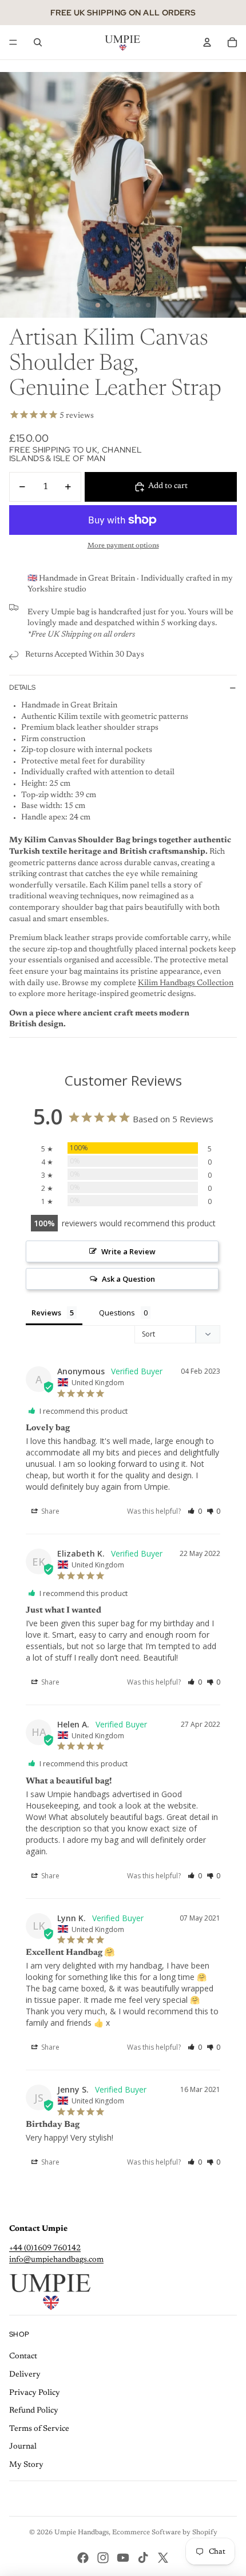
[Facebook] (83, 2558)
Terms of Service (39, 2429)
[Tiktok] (143, 2558)
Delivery (25, 2375)
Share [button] (49, 1511)
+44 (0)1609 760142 (45, 2249)
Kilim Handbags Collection (186, 983)
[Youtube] (123, 2558)
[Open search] (38, 42)
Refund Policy (34, 2411)
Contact (23, 2357)
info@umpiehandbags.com (56, 2260)
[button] (195, 1511)
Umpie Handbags (82, 2533)
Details (22, 687)
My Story (26, 2465)
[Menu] (13, 42)
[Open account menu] (207, 42)
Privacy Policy (35, 2393)
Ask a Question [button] (128, 1279)
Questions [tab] (117, 1313)
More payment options (123, 546)
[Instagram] (103, 2558)
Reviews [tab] (46, 1313)
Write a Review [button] (128, 1251)
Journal (23, 2447)
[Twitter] (163, 2558)
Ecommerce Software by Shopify (165, 2533)
